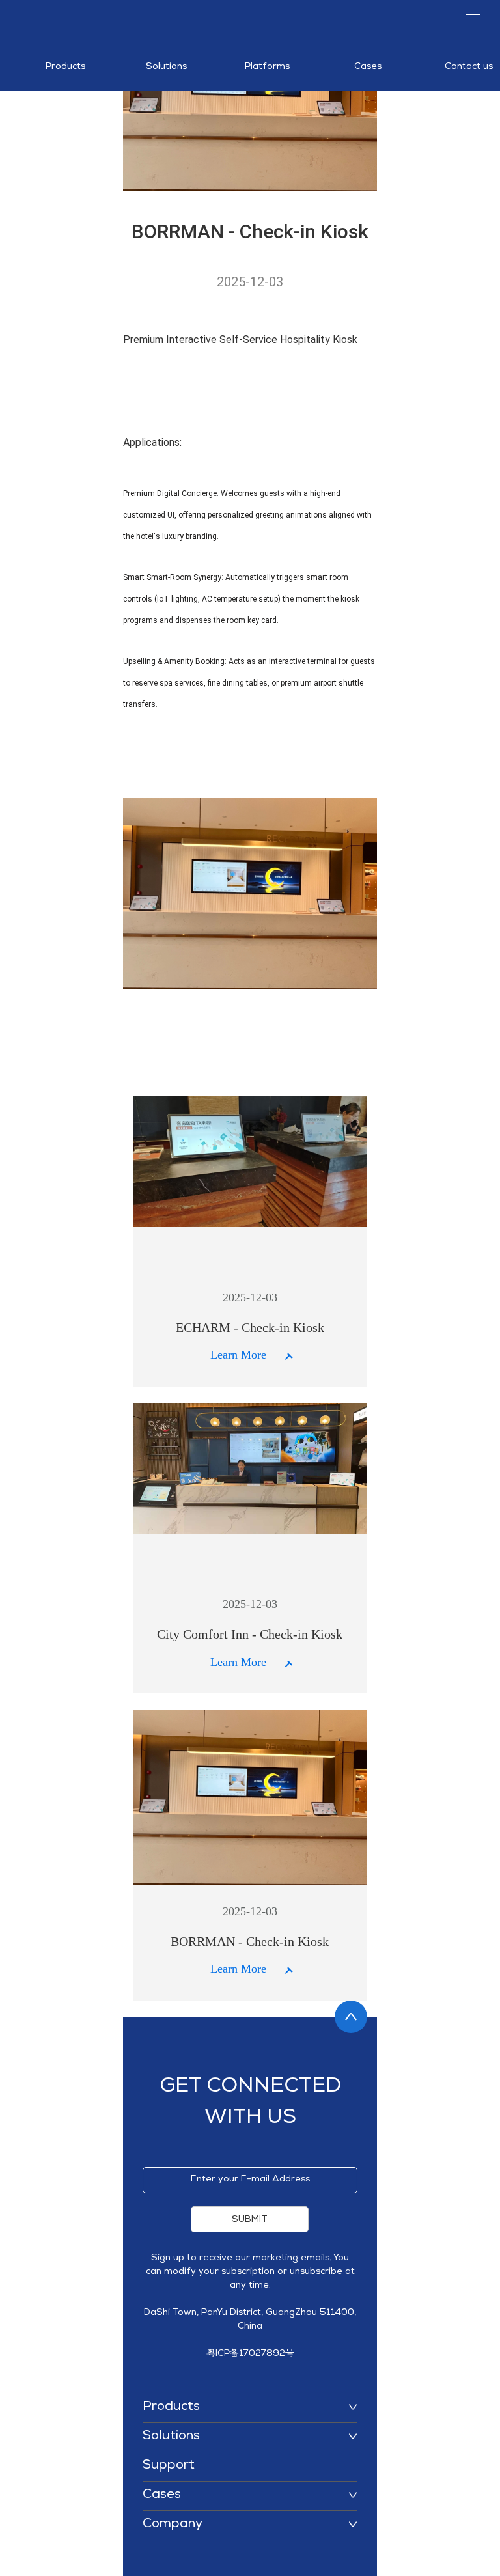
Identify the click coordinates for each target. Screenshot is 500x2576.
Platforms (267, 67)
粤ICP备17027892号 (250, 2354)
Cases (368, 67)
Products (65, 67)
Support (169, 2466)
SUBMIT (250, 2220)
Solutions (166, 67)
